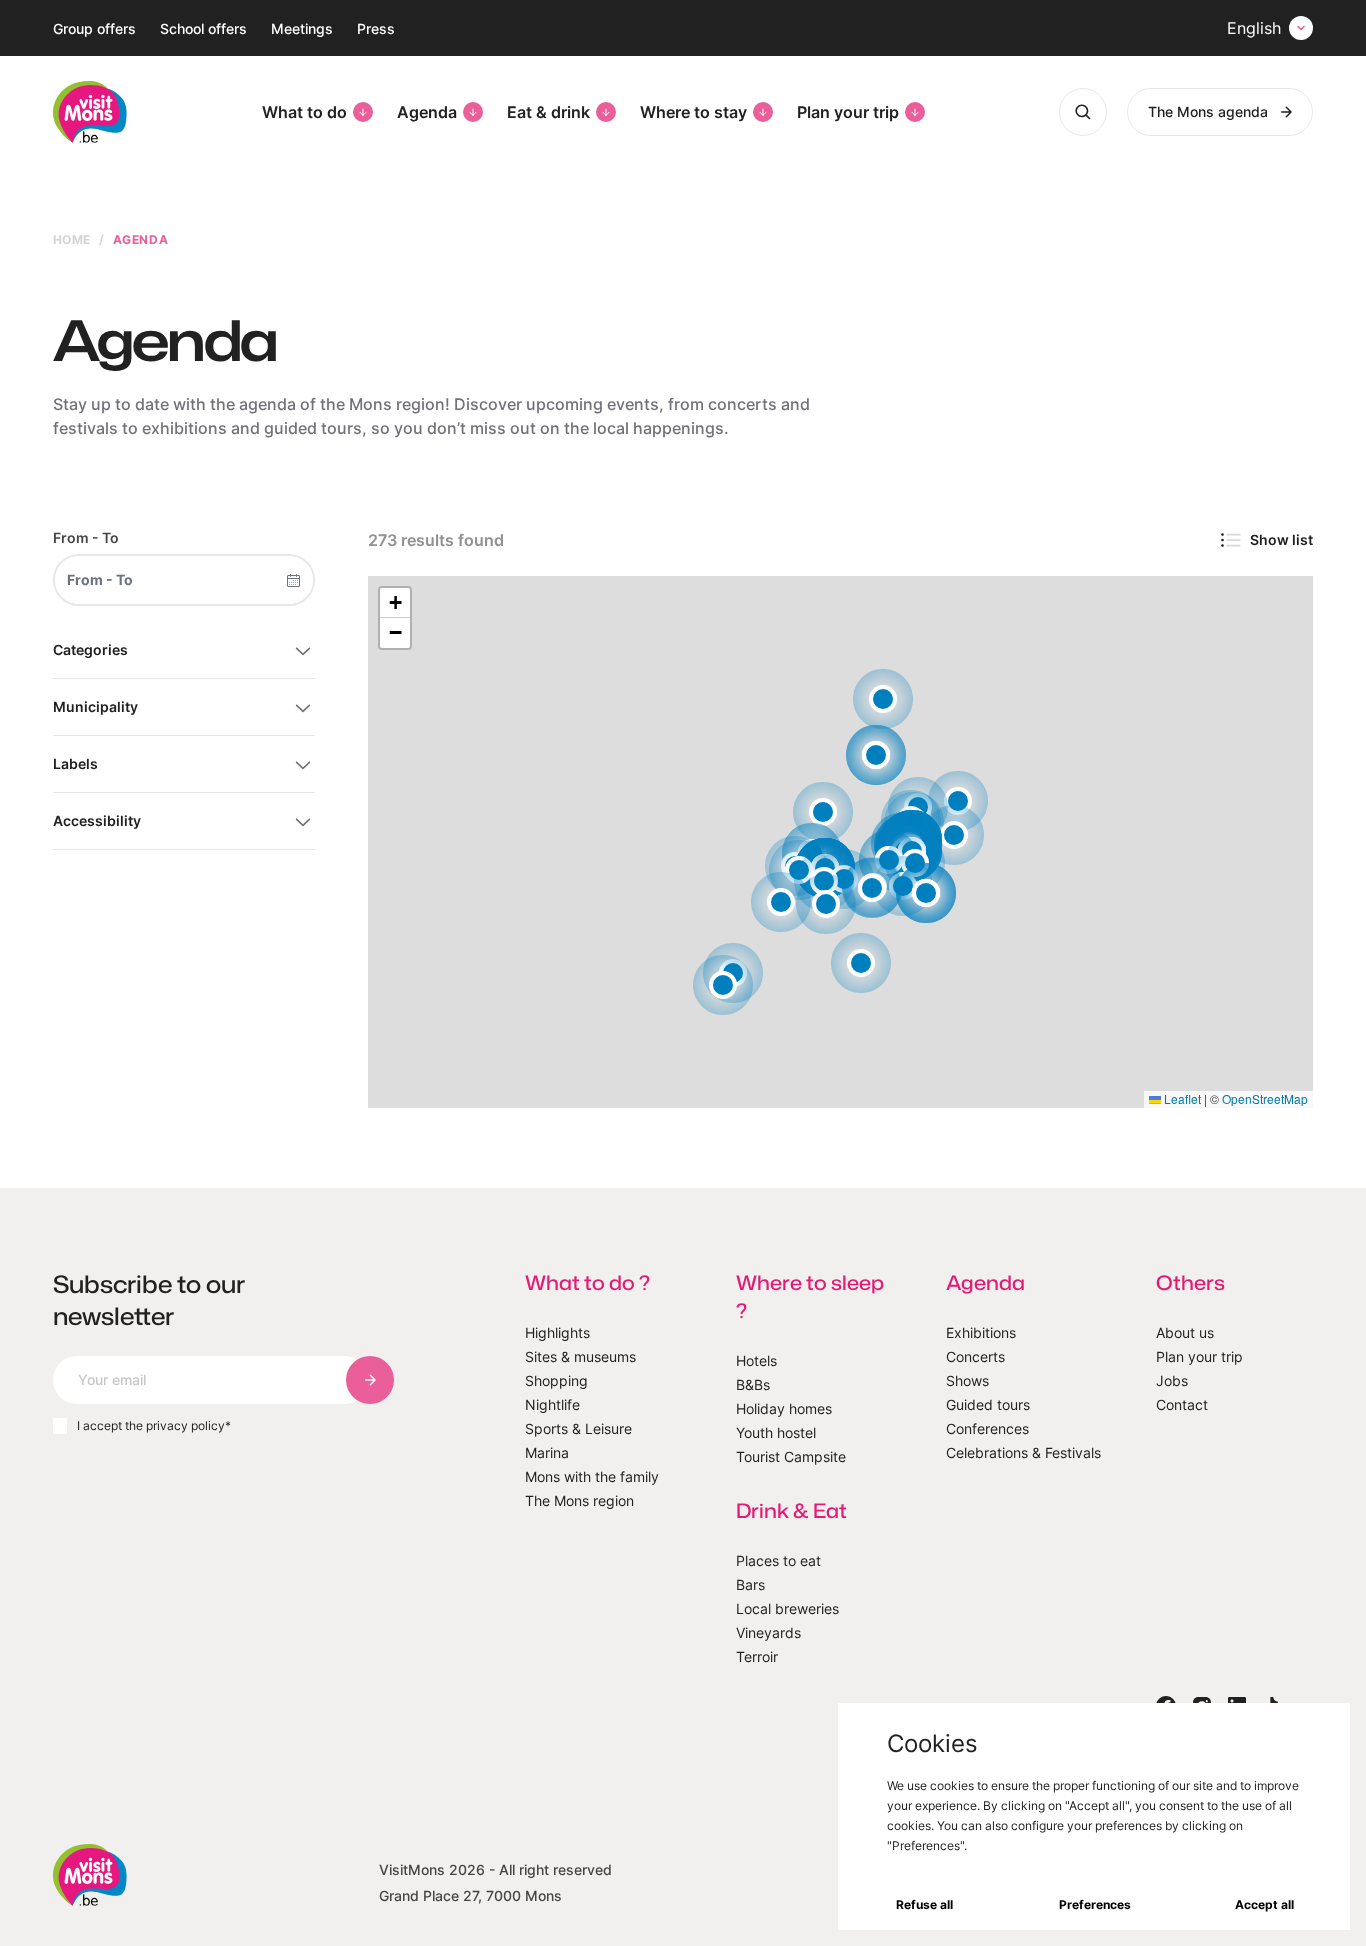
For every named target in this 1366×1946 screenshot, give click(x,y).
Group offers (94, 28)
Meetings (302, 28)
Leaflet (1181, 1098)
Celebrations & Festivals (1023, 1452)
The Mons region (579, 1500)
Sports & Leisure (578, 1428)
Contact (1182, 1404)
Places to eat (778, 1560)
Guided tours (988, 1404)
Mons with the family (592, 1476)
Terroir (757, 1656)
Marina (547, 1452)
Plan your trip (848, 112)
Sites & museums (580, 1356)
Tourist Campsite (791, 1456)
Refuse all (924, 1904)
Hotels (756, 1360)
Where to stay (693, 112)
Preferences (1095, 1904)
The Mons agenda (1208, 111)
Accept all (1264, 1904)
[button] (826, 904)
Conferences (987, 1428)
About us (1185, 1332)
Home (72, 239)
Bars (750, 1584)
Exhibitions (981, 1332)
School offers (203, 28)
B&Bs (753, 1384)
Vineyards (768, 1632)
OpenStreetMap (1265, 1098)
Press (376, 28)
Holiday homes (784, 1408)
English (1254, 28)
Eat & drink (548, 112)
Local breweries (787, 1608)
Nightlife (552, 1404)
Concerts (975, 1356)
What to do (304, 112)
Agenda (427, 112)
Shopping (556, 1380)
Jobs (1172, 1380)
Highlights (557, 1332)
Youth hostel (776, 1432)
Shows (967, 1380)
